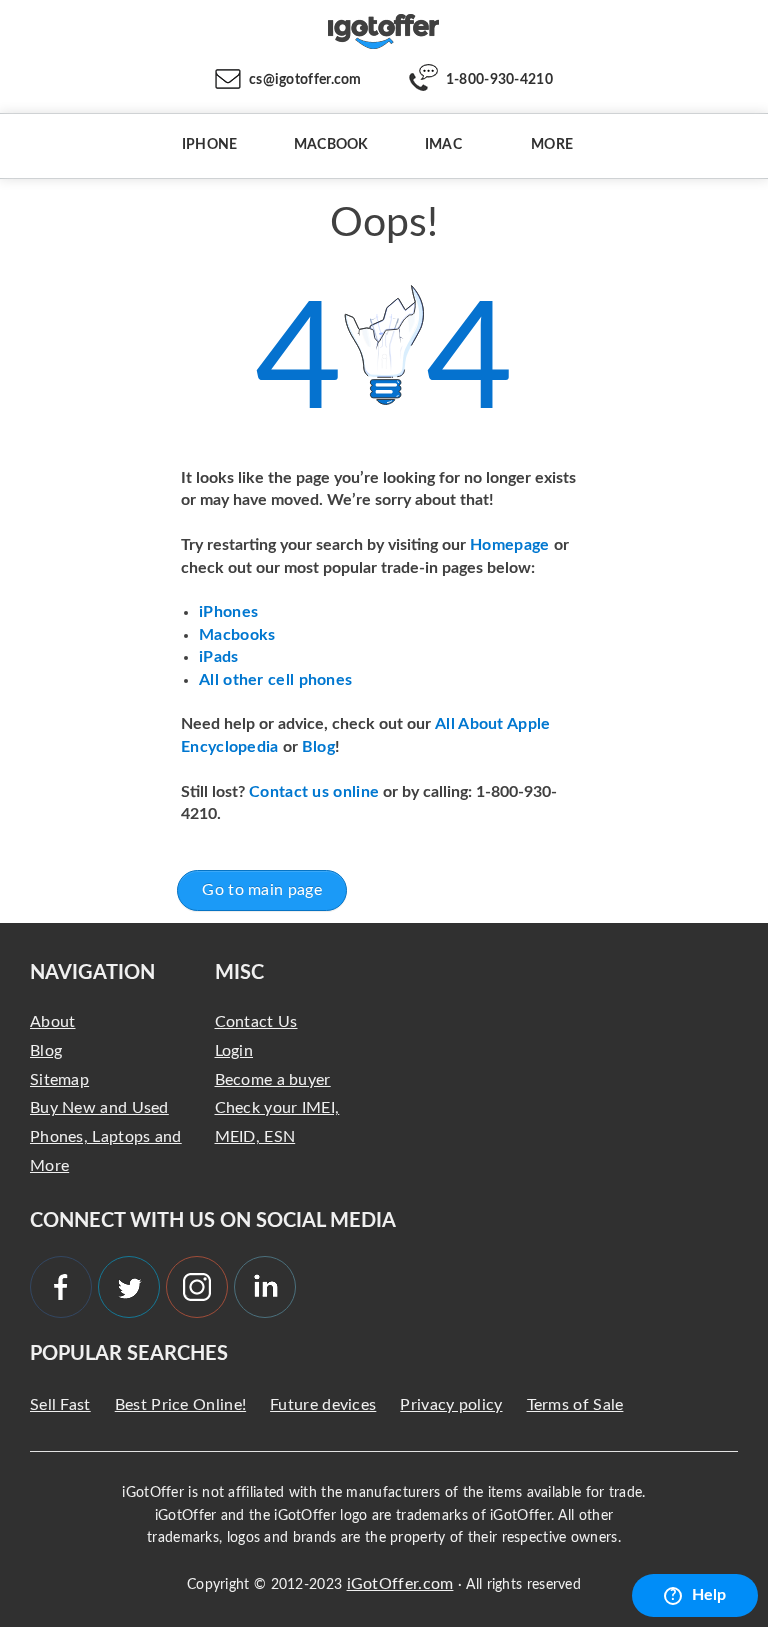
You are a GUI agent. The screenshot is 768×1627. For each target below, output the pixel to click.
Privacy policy (451, 1405)
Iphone (210, 145)
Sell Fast (60, 1405)
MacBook (331, 145)
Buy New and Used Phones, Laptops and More (106, 1137)
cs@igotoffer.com (305, 80)
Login (234, 1051)
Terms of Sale (575, 1405)
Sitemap (59, 1080)
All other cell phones (275, 680)
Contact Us (256, 1022)
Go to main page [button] (262, 890)
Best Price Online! (180, 1405)
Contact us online (314, 792)
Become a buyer (273, 1080)
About (53, 1022)
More (552, 145)
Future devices (323, 1405)
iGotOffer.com (400, 1584)
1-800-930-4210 (499, 80)
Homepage (512, 545)
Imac (443, 145)
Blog (318, 747)
